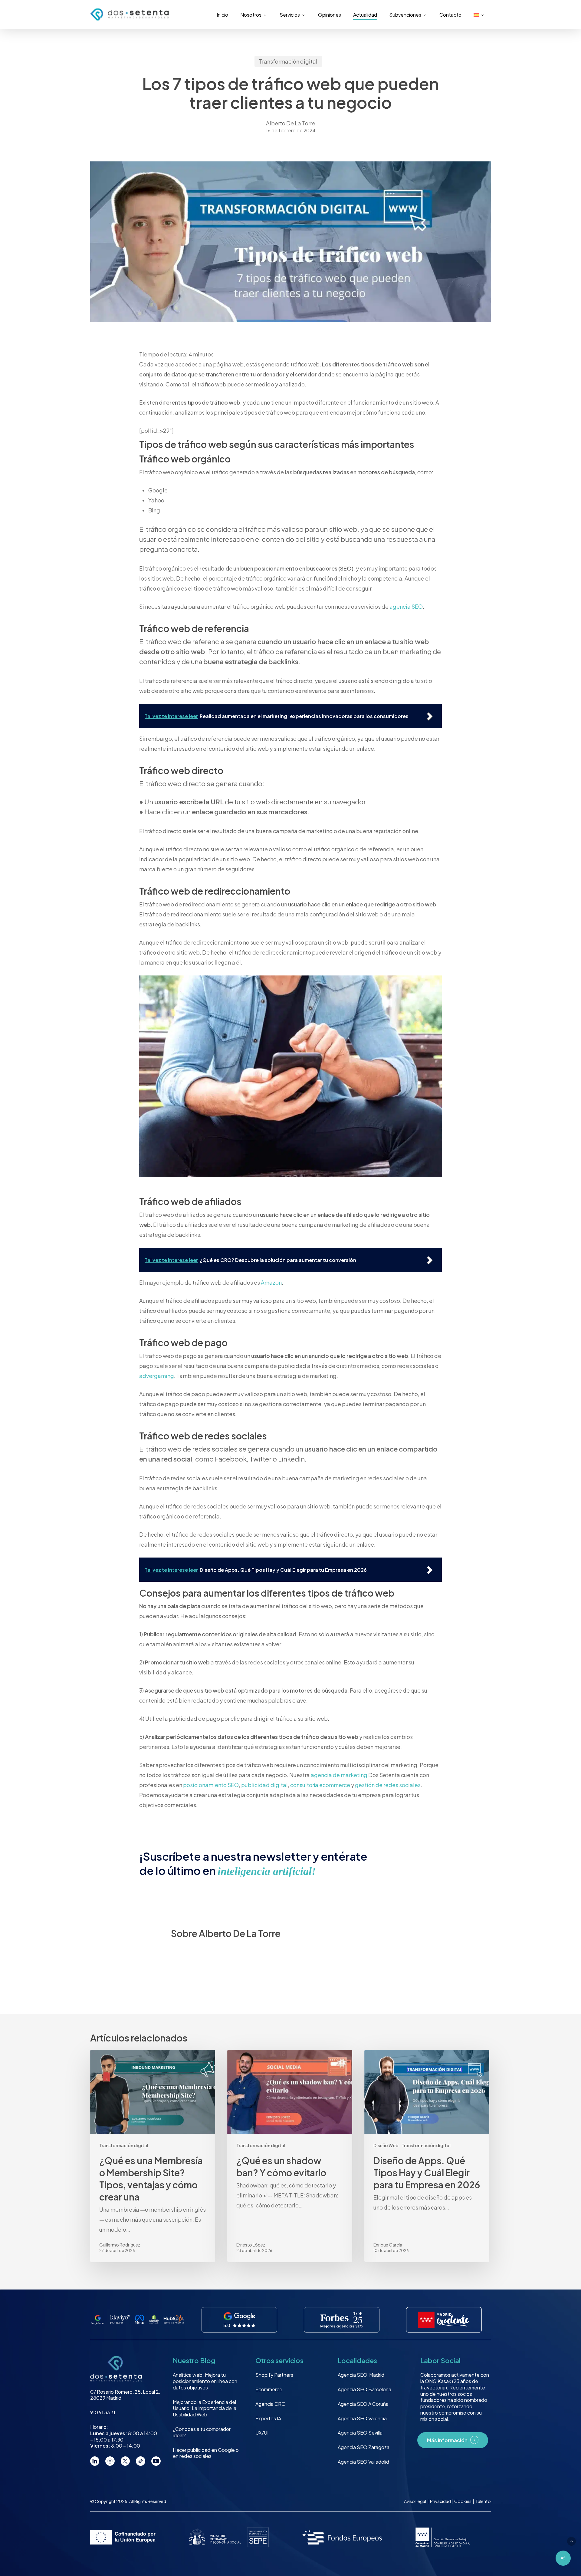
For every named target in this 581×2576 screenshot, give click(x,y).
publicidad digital (264, 1785)
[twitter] (125, 2461)
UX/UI (262, 2433)
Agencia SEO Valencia (362, 2418)
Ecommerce (269, 2389)
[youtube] (156, 2461)
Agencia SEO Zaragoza (364, 2447)
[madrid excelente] (444, 2320)
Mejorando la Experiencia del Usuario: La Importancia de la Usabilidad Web (205, 2408)
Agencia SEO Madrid (361, 2375)
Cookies (463, 2501)
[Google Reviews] (240, 2320)
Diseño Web (386, 2145)
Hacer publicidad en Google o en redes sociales (206, 2453)
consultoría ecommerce (320, 1785)
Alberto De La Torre (291, 123)
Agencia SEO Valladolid (363, 2462)
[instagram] (110, 2461)
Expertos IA (268, 2418)
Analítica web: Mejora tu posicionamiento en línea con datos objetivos (205, 2381)
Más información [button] (447, 2440)
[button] (571, 2541)
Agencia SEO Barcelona (364, 2389)
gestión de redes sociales (388, 1785)
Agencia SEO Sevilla (360, 2433)
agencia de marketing (339, 1775)
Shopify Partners (274, 2375)
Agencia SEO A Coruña (363, 2404)
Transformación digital (288, 61)
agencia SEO (406, 606)
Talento (483, 2501)
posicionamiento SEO (211, 1785)
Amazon (271, 1282)
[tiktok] (141, 2461)
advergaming (157, 1376)
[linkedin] (95, 2461)
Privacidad (441, 2501)
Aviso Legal (415, 2501)
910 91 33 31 (103, 2412)
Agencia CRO (271, 2404)
